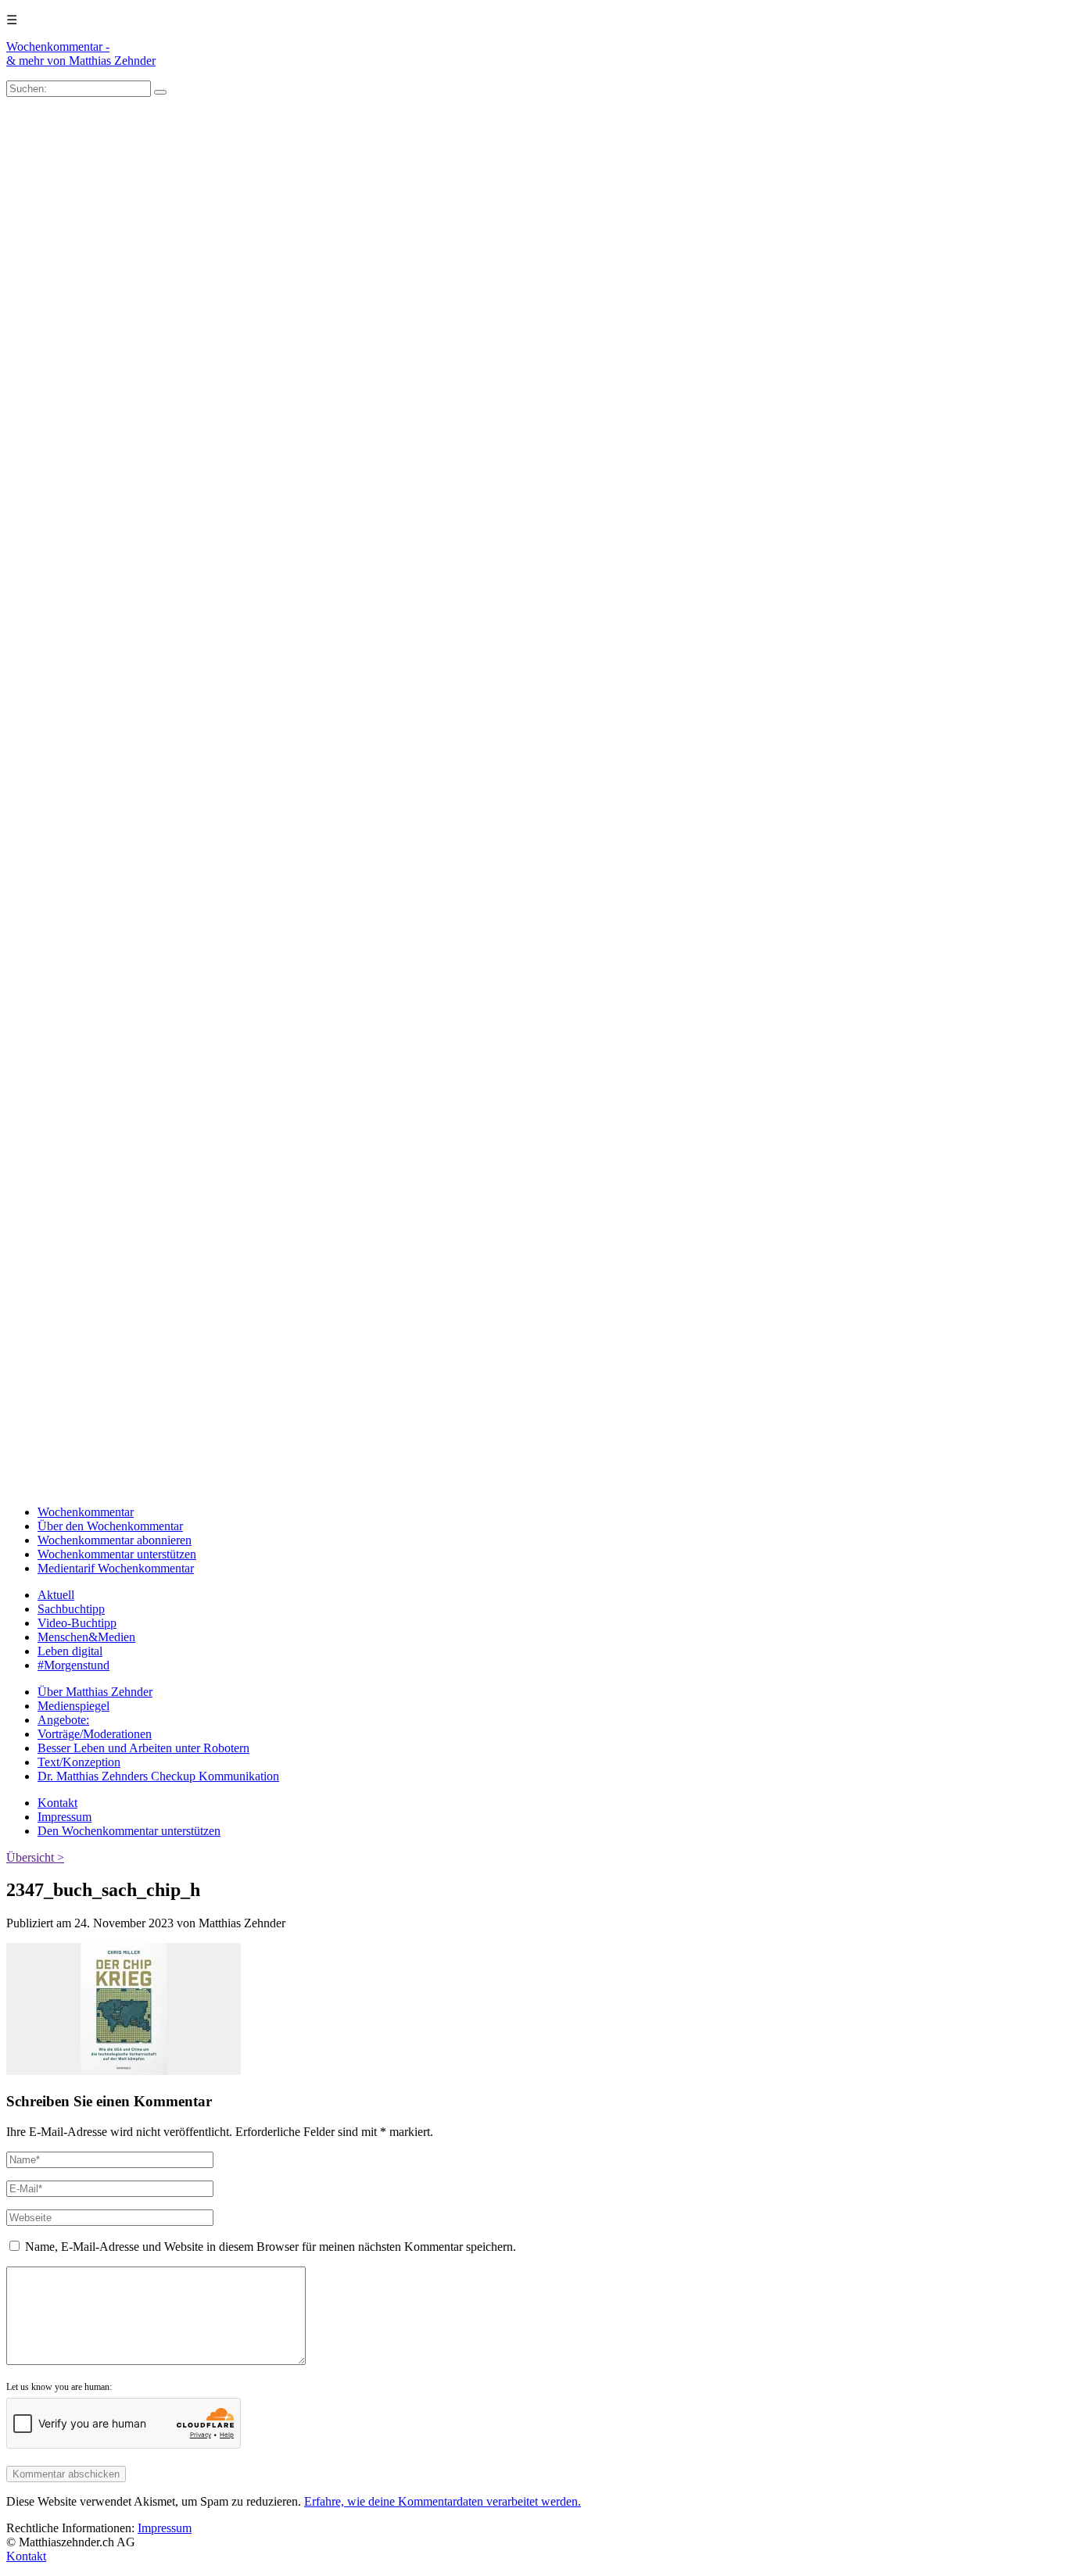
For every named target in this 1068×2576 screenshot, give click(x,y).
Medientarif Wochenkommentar (116, 1568)
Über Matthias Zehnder (95, 1692)
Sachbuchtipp (71, 1609)
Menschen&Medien (86, 1637)
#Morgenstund (73, 1665)
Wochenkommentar (86, 1512)
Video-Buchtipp (77, 1623)
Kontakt (57, 1803)
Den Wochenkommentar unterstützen (129, 1831)
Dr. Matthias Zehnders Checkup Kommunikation (158, 1776)
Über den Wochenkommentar (110, 1526)
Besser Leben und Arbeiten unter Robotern (143, 1748)
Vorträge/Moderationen (95, 1734)
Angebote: (63, 1720)
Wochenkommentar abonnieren (115, 1540)
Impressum (65, 1817)
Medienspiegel (73, 1706)
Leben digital (70, 1651)
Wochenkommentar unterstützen (117, 1554)
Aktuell (56, 1595)
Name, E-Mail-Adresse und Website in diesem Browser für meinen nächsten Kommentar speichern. (271, 2247)
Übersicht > (35, 1857)
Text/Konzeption (79, 1762)
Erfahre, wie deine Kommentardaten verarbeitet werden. (443, 2501)
